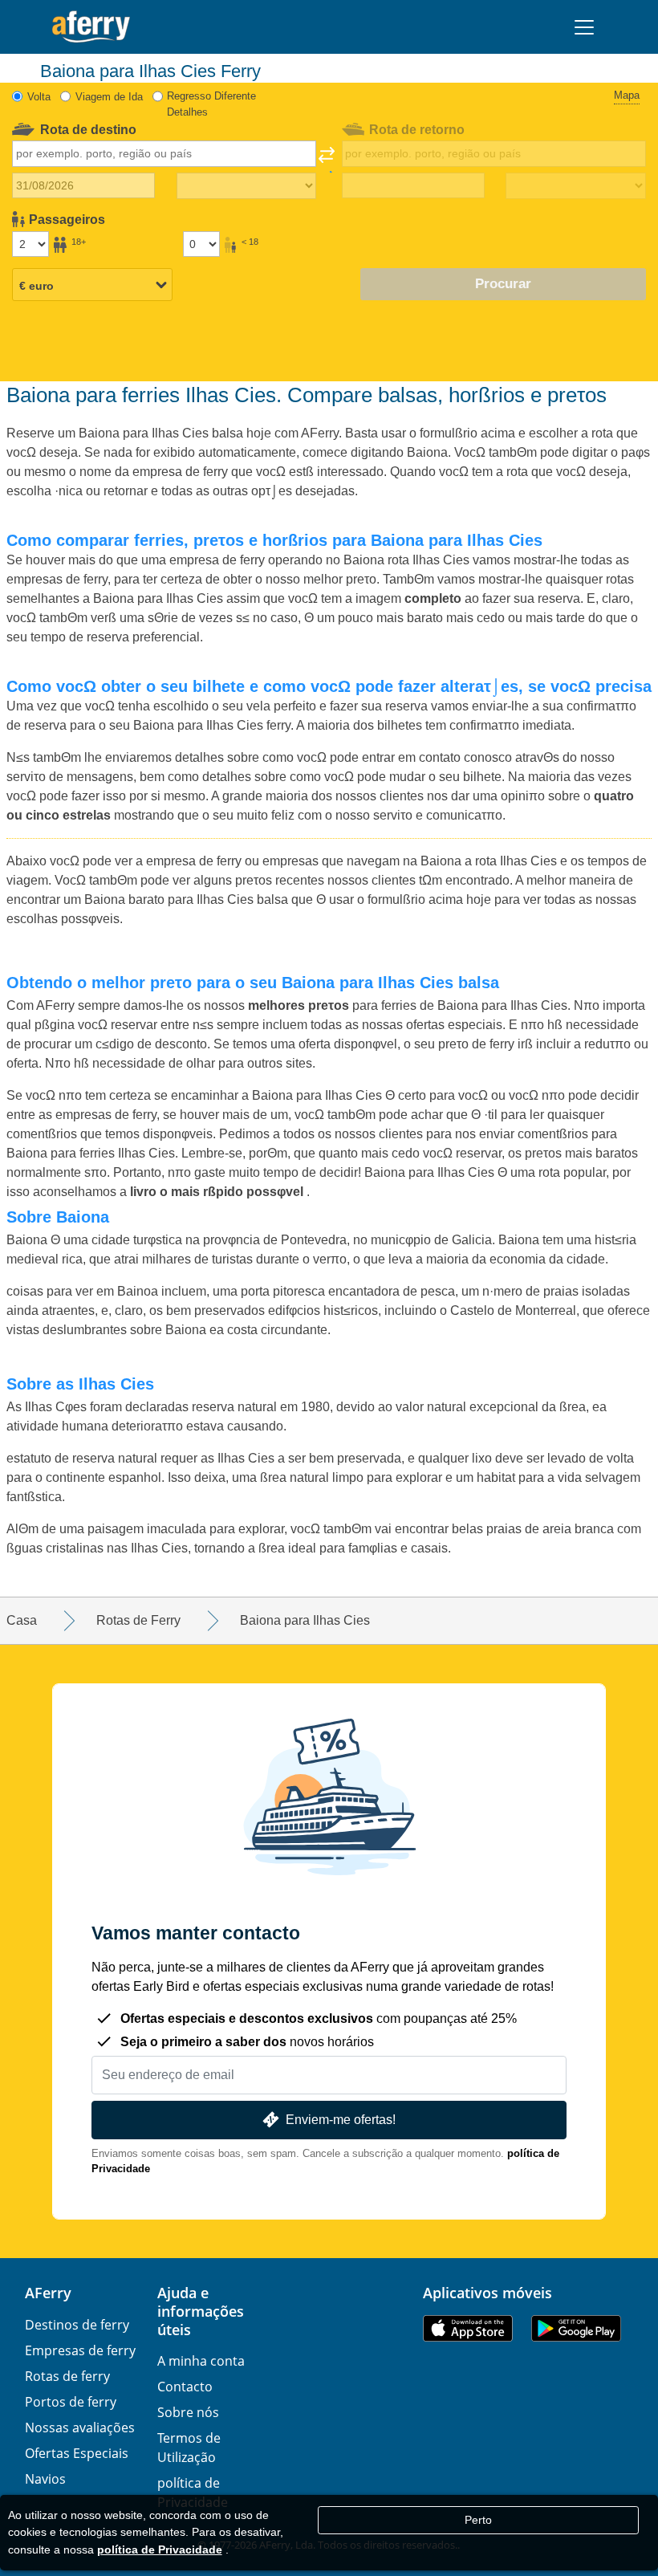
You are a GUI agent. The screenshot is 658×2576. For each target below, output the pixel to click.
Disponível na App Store (468, 2328)
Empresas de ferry (80, 2350)
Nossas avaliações (80, 2427)
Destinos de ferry (77, 2325)
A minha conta (201, 2361)
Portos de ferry (71, 2402)
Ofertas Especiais (77, 2453)
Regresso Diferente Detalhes (211, 104)
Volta (39, 97)
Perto (478, 2520)
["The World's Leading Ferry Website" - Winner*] (91, 27)
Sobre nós (188, 2412)
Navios (45, 2479)
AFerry (48, 2293)
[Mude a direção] (327, 160)
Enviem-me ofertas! (341, 2120)
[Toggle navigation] (584, 27)
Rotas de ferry (67, 2376)
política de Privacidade (160, 2550)
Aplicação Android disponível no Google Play (576, 2328)
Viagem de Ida (109, 97)
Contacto (185, 2387)
